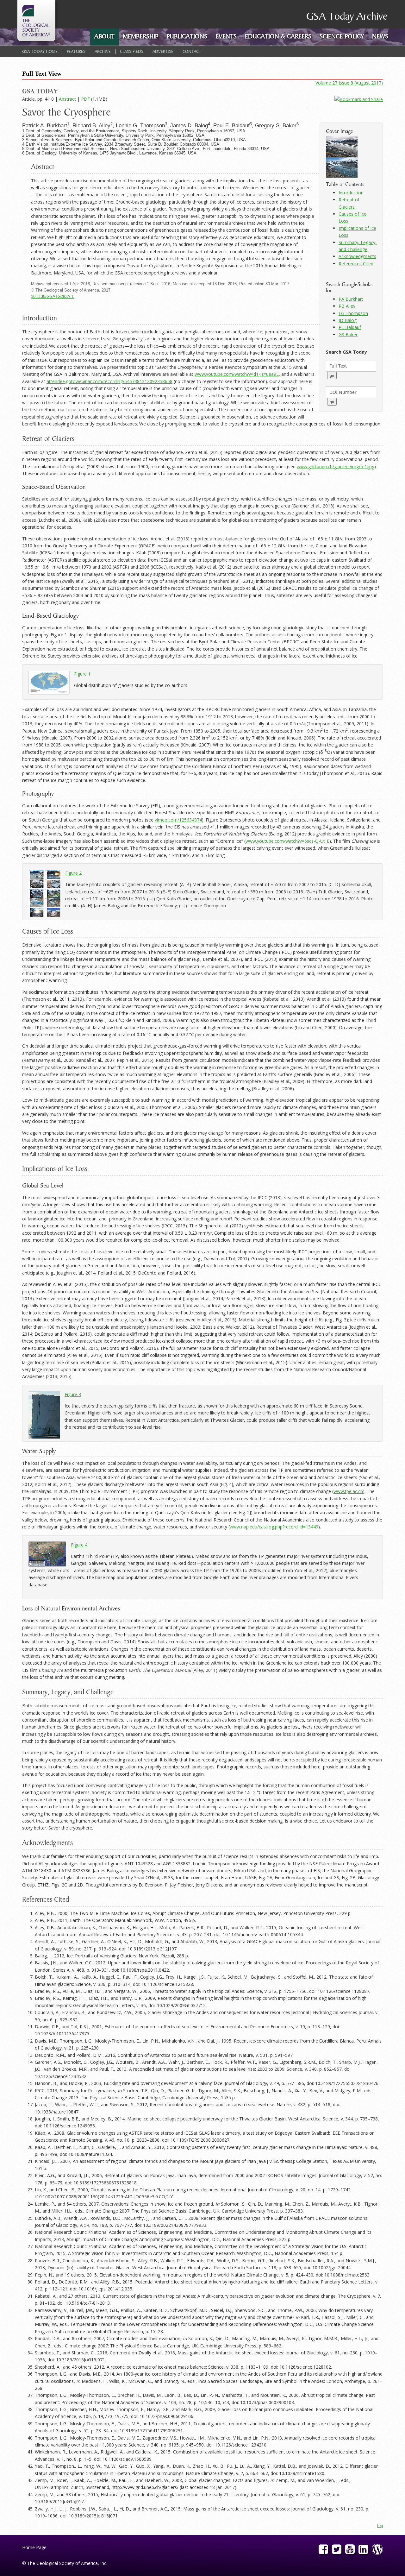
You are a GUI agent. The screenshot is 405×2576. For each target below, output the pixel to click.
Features (76, 52)
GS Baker (348, 334)
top (380, 2526)
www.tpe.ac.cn (348, 1491)
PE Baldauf (350, 327)
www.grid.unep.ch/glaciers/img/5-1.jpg (336, 466)
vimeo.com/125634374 (178, 820)
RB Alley (347, 306)
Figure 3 (73, 1394)
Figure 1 (82, 674)
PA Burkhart (351, 299)
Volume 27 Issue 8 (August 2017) (349, 83)
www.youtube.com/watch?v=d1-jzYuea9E (237, 374)
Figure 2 (73, 873)
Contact (192, 52)
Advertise (163, 52)
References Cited (356, 264)
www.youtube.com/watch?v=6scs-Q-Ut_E (287, 841)
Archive (103, 52)
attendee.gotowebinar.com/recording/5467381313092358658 (109, 381)
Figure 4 (79, 1545)
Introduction (351, 193)
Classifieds (132, 52)
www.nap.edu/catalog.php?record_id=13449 (274, 1527)
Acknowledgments (357, 256)
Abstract (67, 99)
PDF (85, 99)
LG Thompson (353, 313)
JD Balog (348, 320)
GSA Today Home (40, 52)
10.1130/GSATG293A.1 (52, 297)
